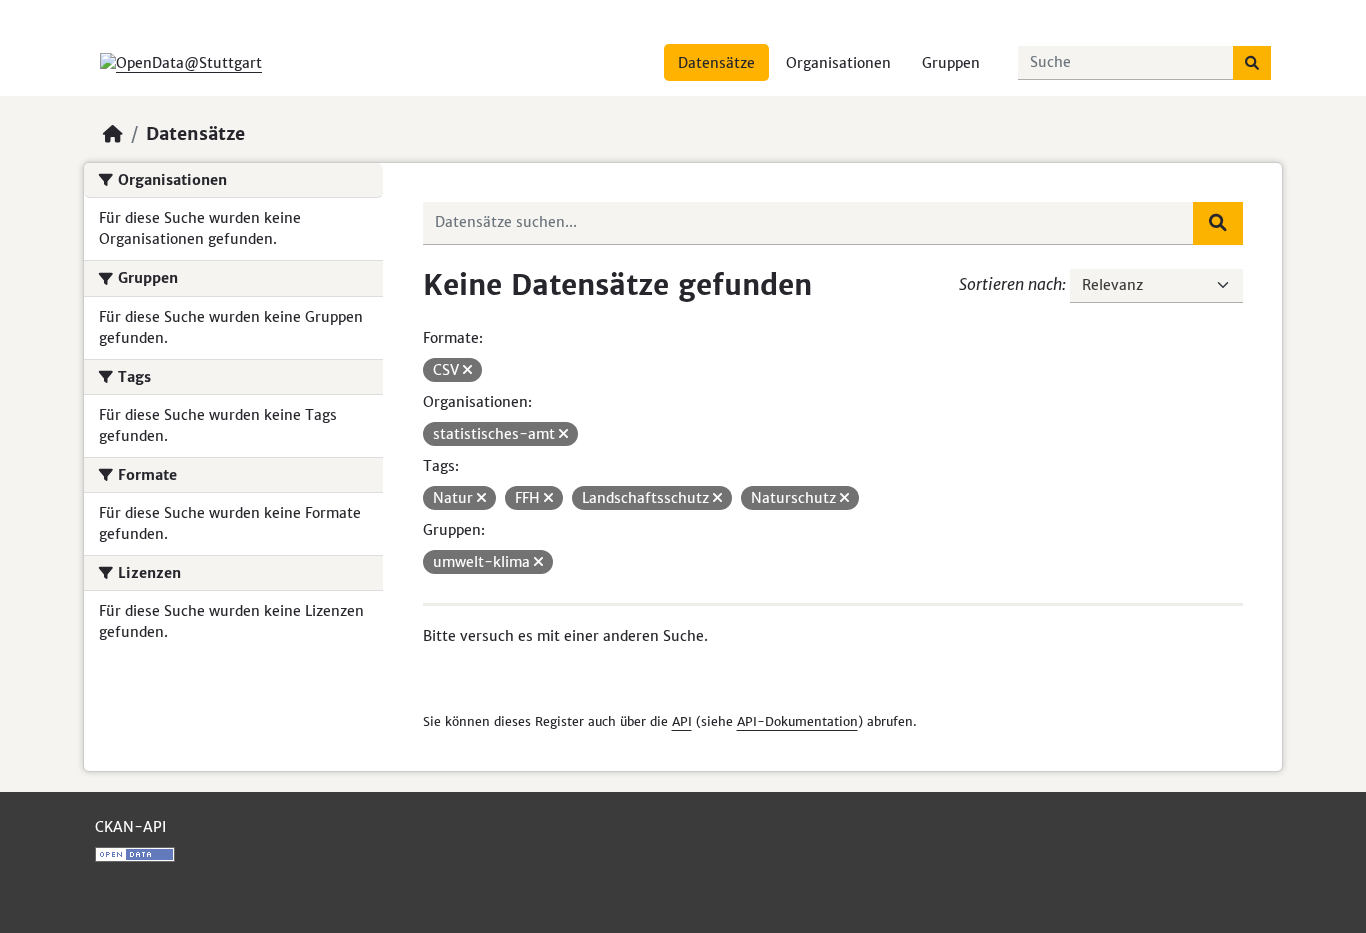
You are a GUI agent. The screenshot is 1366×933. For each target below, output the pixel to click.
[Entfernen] (467, 370)
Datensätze (716, 63)
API (682, 721)
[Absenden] (1252, 63)
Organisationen (838, 63)
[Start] (113, 134)
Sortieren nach (1010, 284)
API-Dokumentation (797, 721)
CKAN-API (130, 827)
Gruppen (951, 63)
